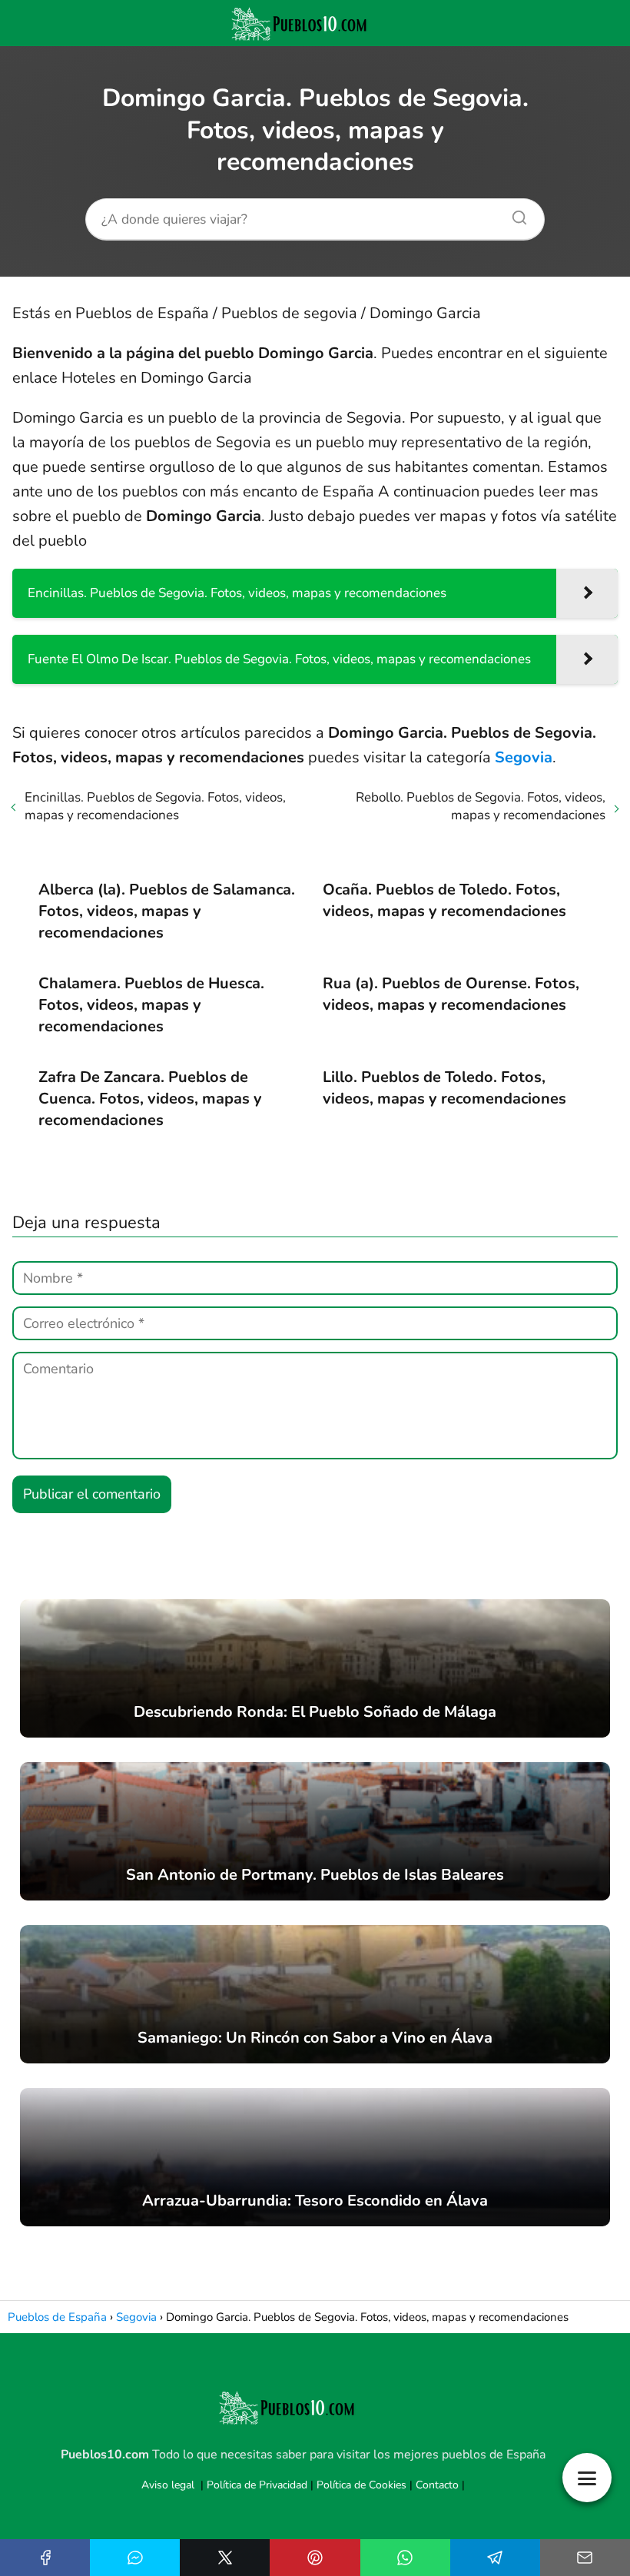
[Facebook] (45, 2558)
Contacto (437, 2485)
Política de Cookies (361, 2485)
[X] (225, 2558)
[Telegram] (495, 2558)
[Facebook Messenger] (135, 2558)
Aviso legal (168, 2485)
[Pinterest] (315, 2558)
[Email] (585, 2558)
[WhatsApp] (405, 2558)
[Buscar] (514, 214)
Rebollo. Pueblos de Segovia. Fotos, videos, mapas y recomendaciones (481, 806)
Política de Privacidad (257, 2485)
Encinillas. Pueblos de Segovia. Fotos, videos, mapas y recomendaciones (155, 806)
